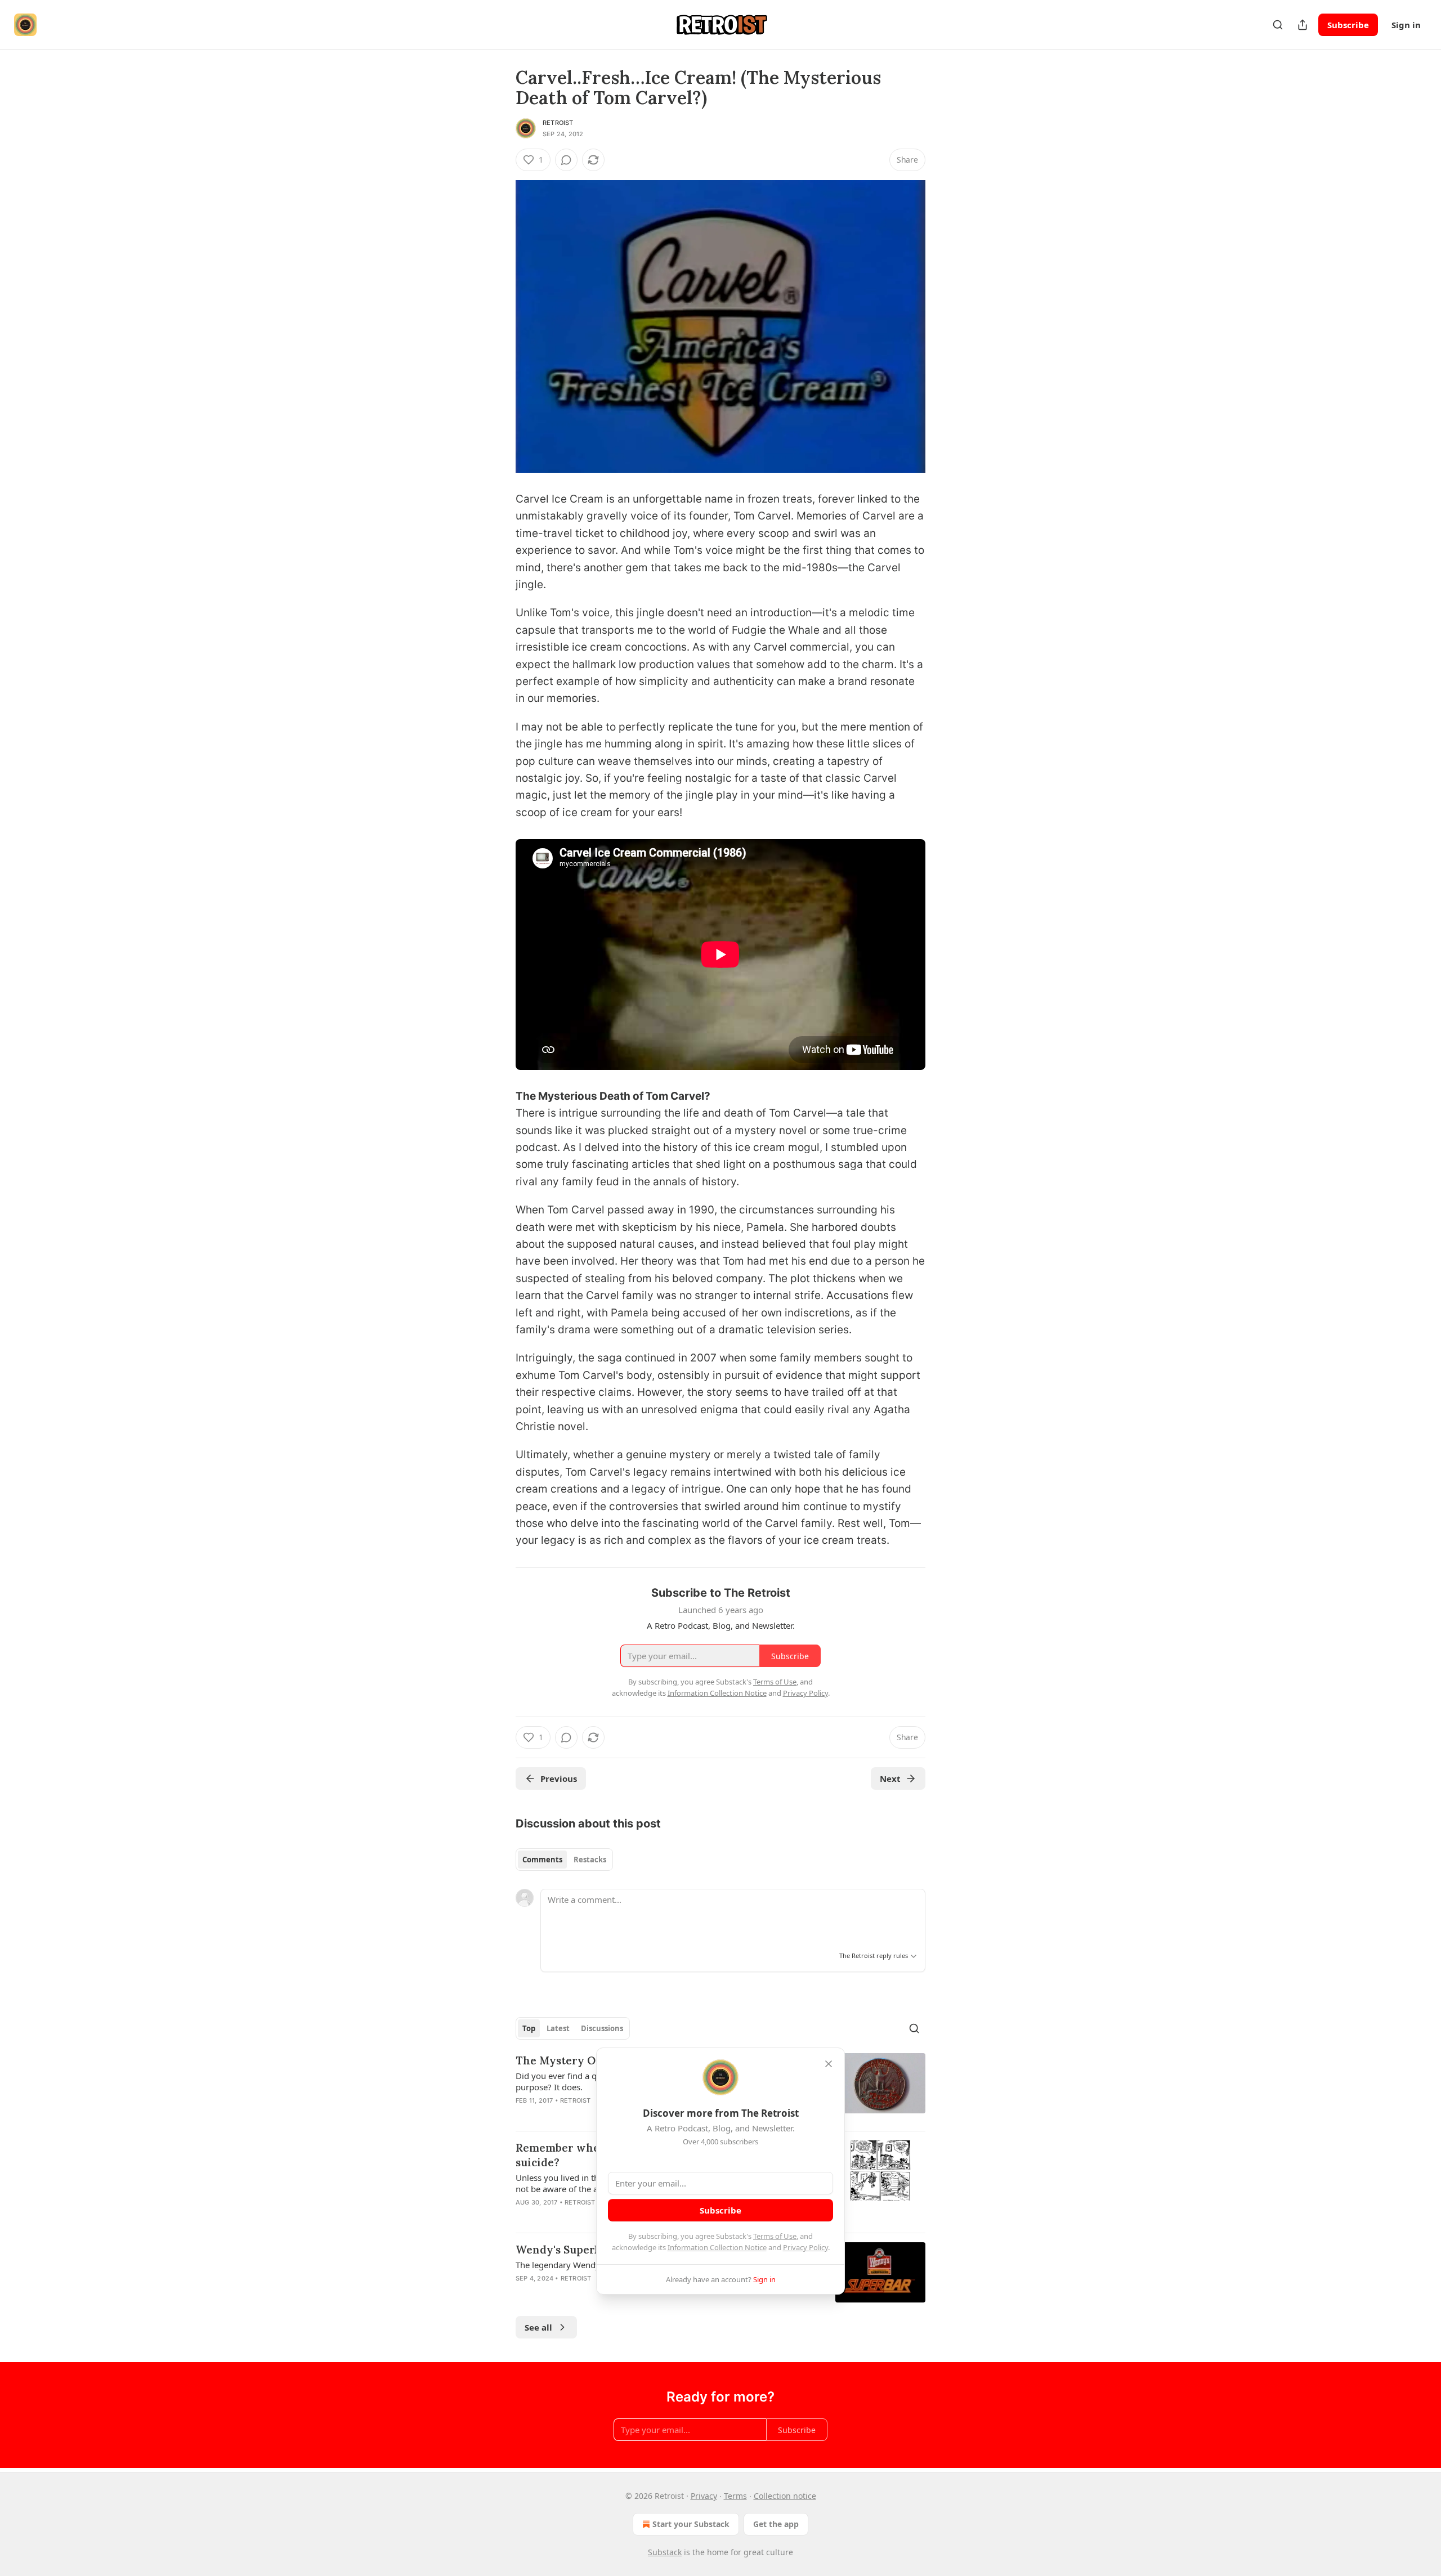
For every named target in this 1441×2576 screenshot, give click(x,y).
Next (890, 1778)
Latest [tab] (558, 2028)
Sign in (1406, 25)
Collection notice (785, 2496)
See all (538, 2327)
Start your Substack (691, 2524)
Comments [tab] (542, 1860)
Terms (735, 2496)
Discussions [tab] (602, 2028)
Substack (665, 2552)
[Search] (1278, 25)
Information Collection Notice (717, 2247)
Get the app (776, 2524)
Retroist (558, 123)
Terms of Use (775, 2236)
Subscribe (1348, 25)
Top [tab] (529, 2028)
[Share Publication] (1303, 25)
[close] (829, 2064)
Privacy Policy (805, 2247)
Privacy (704, 2496)
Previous (559, 1778)
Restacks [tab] (590, 1860)
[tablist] (564, 1860)
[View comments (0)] (566, 160)
